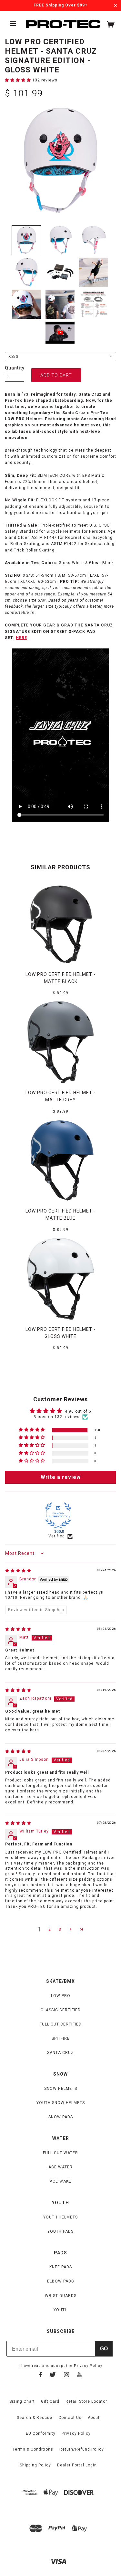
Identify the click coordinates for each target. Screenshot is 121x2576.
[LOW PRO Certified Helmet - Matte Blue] (61, 1160)
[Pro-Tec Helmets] (63, 24)
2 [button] (50, 1929)
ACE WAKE (60, 2181)
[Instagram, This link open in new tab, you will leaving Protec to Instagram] (66, 2376)
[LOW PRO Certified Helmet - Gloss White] (61, 1279)
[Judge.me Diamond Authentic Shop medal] (58, 1515)
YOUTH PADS (60, 2231)
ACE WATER (60, 2167)
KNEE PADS (61, 2267)
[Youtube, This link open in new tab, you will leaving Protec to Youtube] (80, 2376)
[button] (19, 80)
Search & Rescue (35, 2418)
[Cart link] (111, 26)
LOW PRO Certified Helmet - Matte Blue (60, 1214)
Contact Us (70, 2418)
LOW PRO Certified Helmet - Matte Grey (60, 1096)
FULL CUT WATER (60, 2153)
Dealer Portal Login (77, 2465)
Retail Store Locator (86, 2401)
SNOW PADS (61, 2117)
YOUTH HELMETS (60, 2217)
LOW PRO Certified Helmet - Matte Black (60, 978)
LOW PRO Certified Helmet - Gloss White (60, 1333)
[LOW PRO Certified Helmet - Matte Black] (61, 924)
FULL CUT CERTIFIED (61, 2024)
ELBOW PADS (60, 2281)
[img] (18, 1571)
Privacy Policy (88, 2366)
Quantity (15, 368)
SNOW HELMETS (61, 2089)
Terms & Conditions (33, 2449)
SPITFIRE (61, 2038)
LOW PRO (61, 1996)
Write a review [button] (61, 1477)
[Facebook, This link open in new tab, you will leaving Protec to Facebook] (40, 2376)
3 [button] (60, 1929)
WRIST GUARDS (61, 2296)
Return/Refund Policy (82, 2449)
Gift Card (50, 2401)
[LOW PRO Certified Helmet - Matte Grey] (61, 1042)
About (94, 2418)
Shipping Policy (35, 2465)
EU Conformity (41, 2433)
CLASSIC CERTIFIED (61, 2010)
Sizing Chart (22, 2401)
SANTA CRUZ (60, 2053)
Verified (57, 1536)
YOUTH (61, 2310)
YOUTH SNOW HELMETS (61, 2103)
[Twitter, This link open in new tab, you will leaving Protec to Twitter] (53, 2376)
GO (104, 2349)
